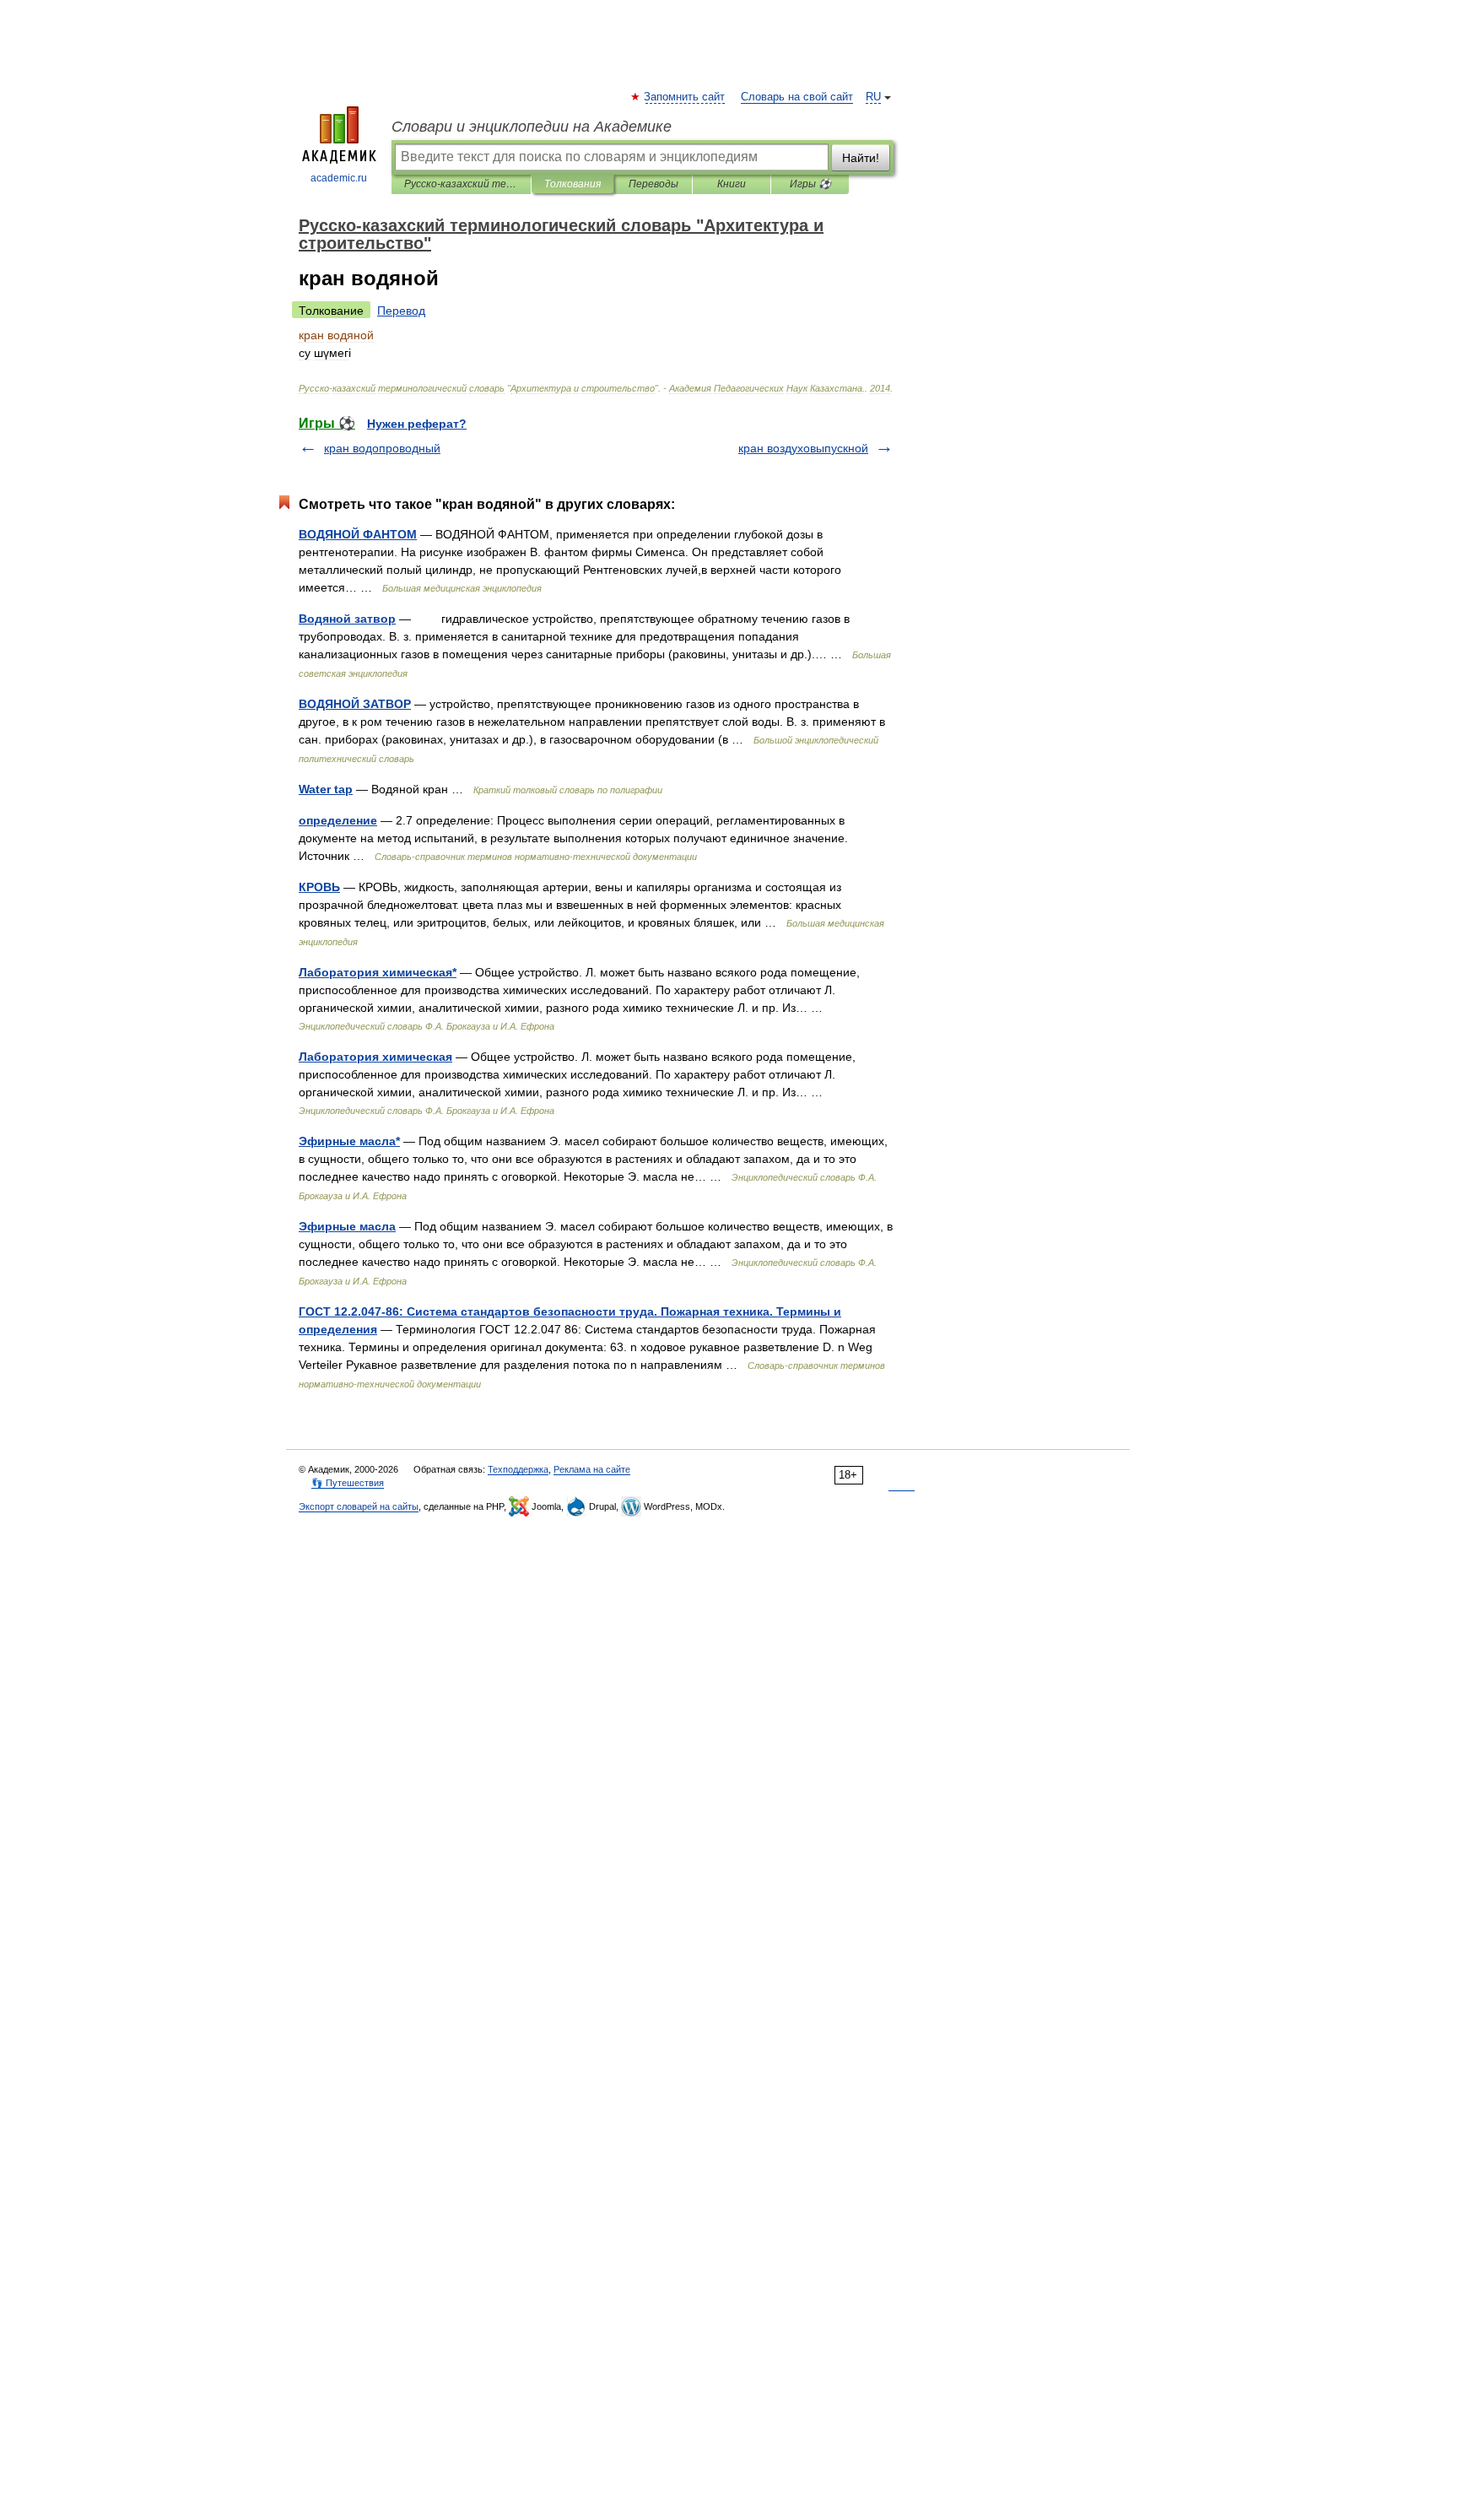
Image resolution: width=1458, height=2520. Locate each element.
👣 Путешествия (348, 1483)
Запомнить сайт (685, 97)
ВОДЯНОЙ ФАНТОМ (358, 534)
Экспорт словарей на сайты (359, 1506)
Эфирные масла (347, 1226)
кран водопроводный (382, 448)
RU (873, 97)
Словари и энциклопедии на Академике (532, 127)
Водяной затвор (347, 619)
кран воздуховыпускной (803, 448)
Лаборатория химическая (375, 1057)
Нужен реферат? (417, 424)
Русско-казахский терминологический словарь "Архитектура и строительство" (461, 184)
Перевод (401, 311)
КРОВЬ (319, 887)
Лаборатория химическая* (378, 972)
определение (338, 820)
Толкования (572, 184)
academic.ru (339, 178)
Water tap (326, 789)
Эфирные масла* (349, 1141)
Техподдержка (518, 1469)
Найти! (861, 158)
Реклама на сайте (592, 1469)
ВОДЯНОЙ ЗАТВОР (355, 704)
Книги (732, 184)
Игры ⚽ (810, 184)
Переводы (653, 184)
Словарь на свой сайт (797, 97)
